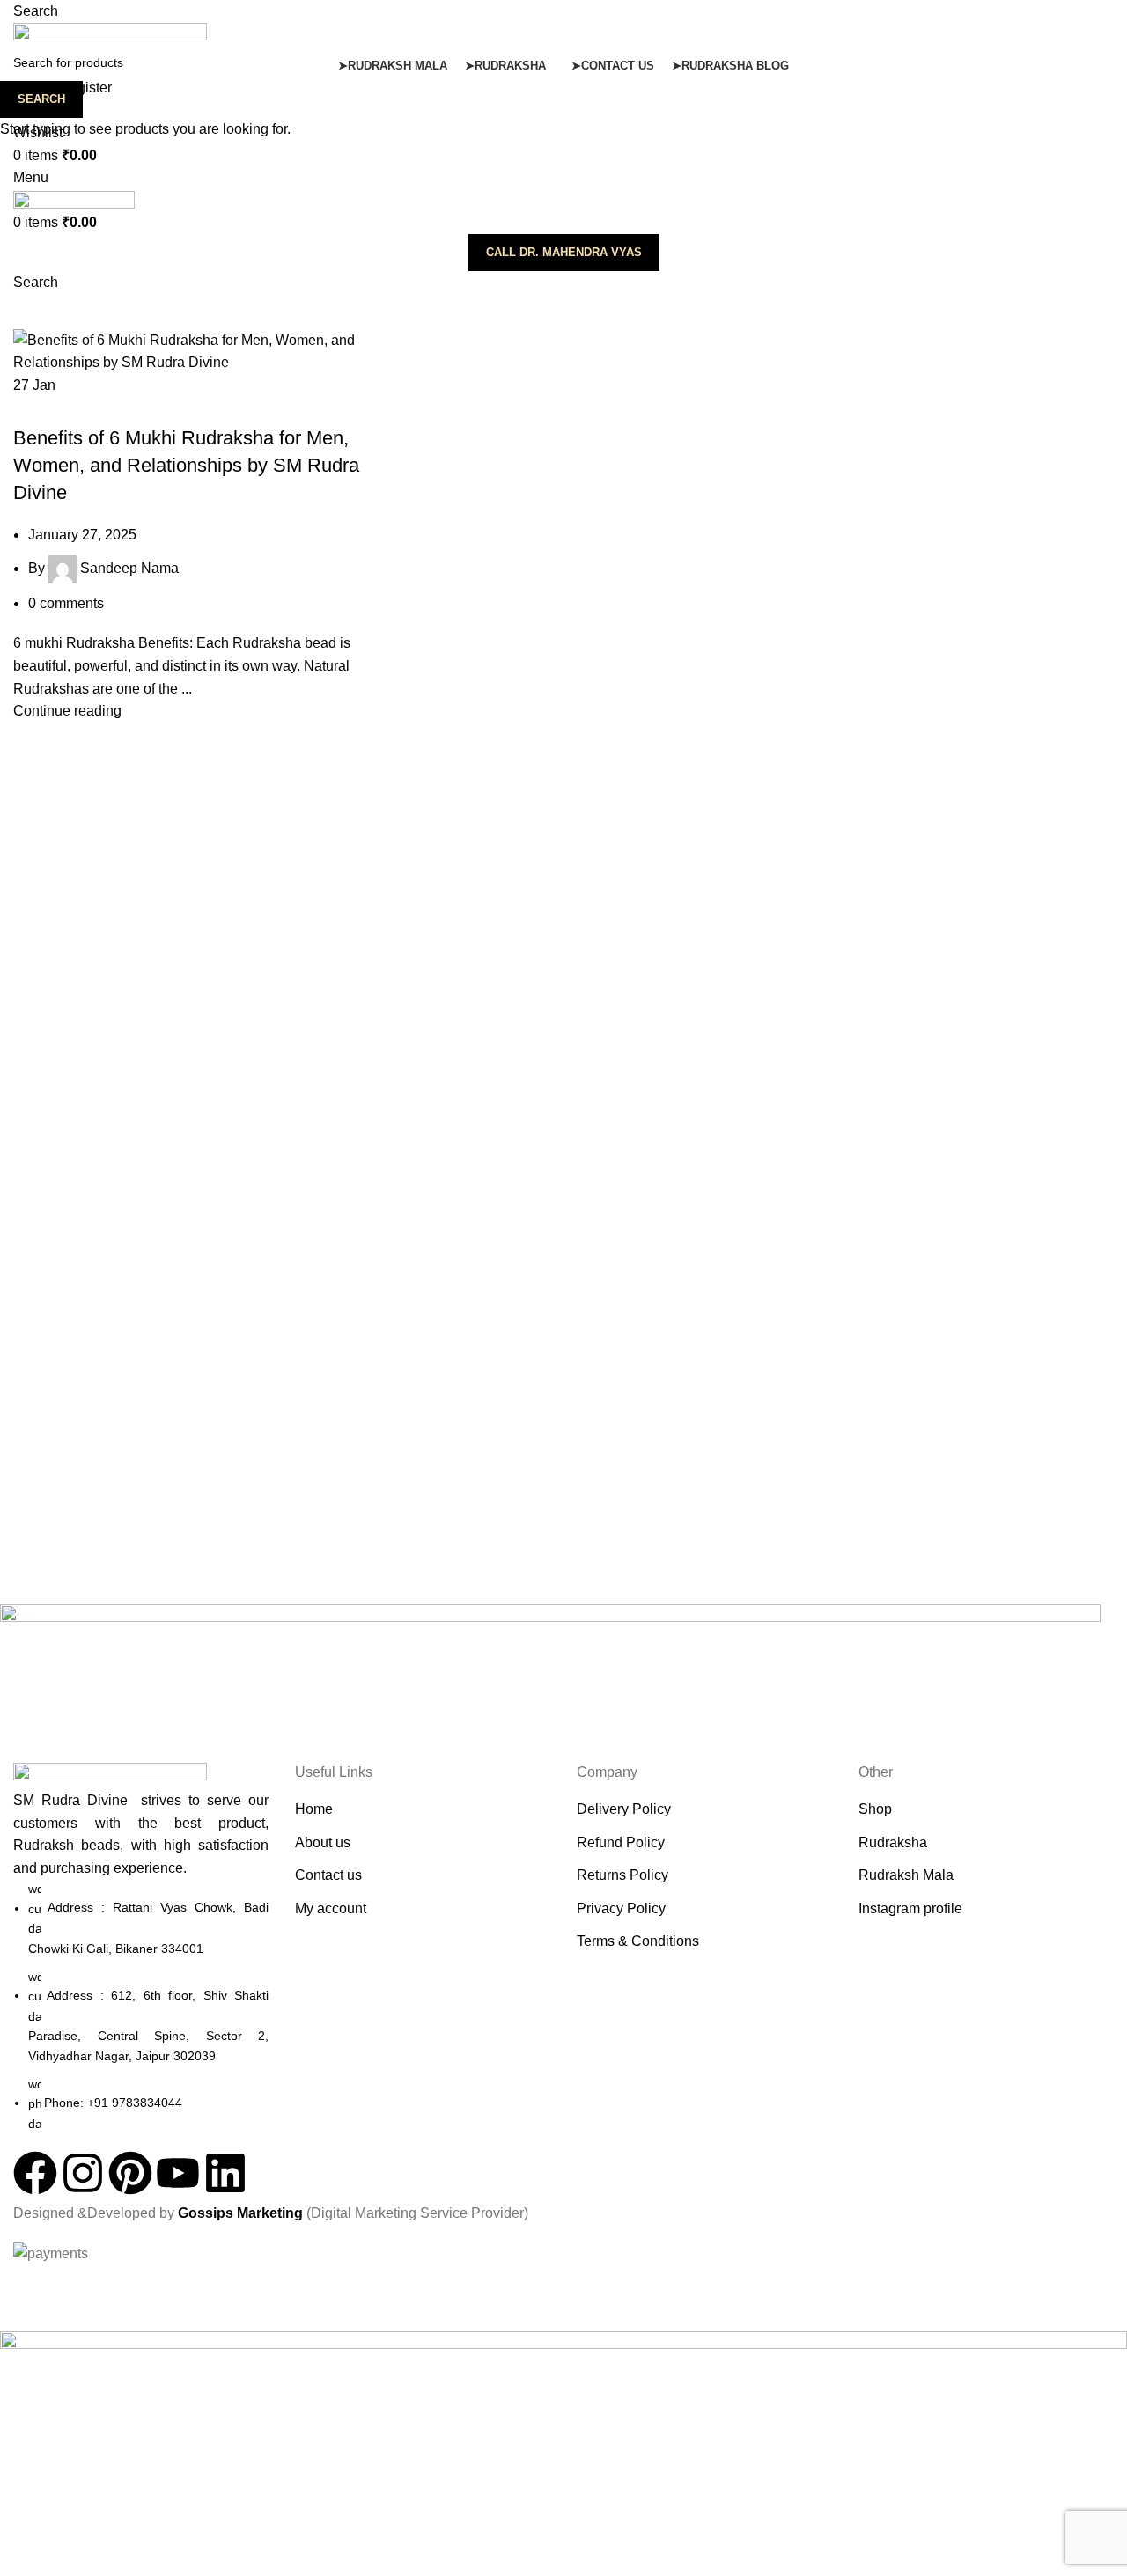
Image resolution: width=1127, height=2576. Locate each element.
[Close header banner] (22, 2287)
